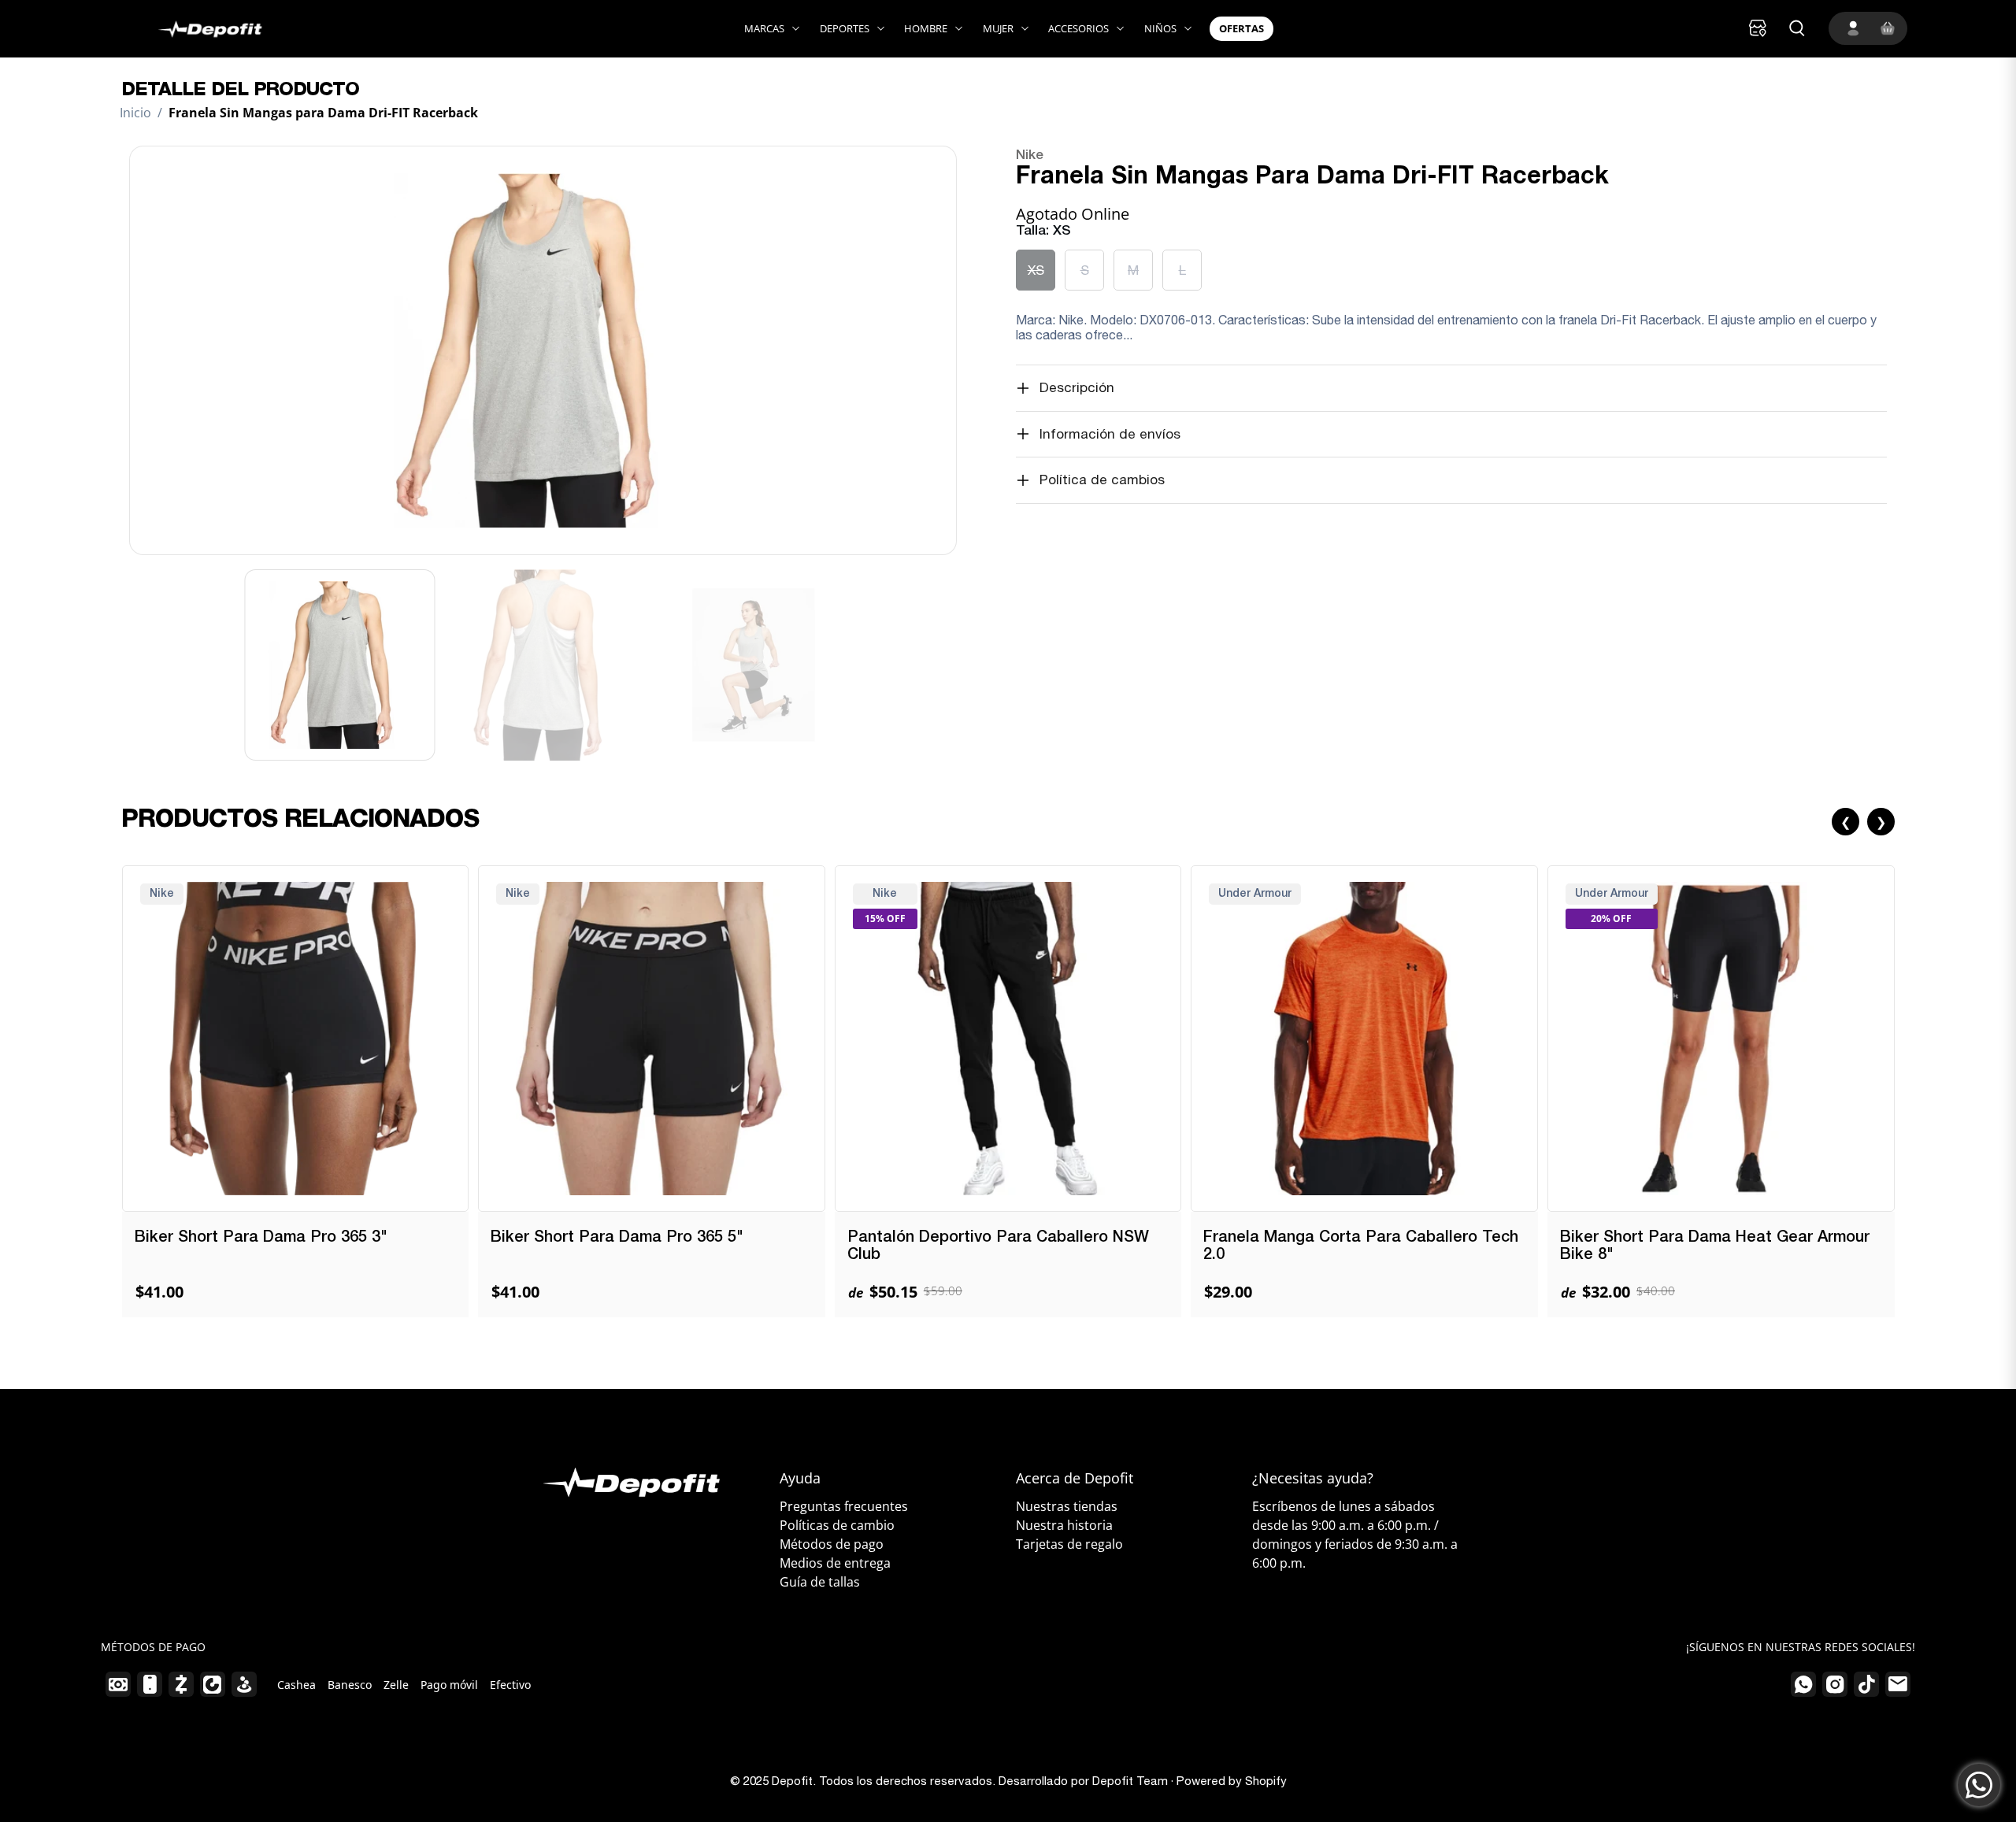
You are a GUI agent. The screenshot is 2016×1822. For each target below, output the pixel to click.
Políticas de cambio (837, 1525)
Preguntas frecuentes (844, 1506)
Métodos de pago (832, 1544)
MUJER (998, 28)
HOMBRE (926, 28)
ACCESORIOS (1078, 28)
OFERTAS (1241, 28)
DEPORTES (845, 28)
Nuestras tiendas (1067, 1506)
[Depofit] (193, 29)
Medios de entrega (835, 1563)
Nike (1030, 156)
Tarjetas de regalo (1069, 1544)
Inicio (135, 113)
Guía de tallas (820, 1582)
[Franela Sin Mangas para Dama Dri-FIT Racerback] (543, 350)
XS (1036, 270)
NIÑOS (1160, 28)
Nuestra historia (1064, 1525)
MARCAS (764, 28)
